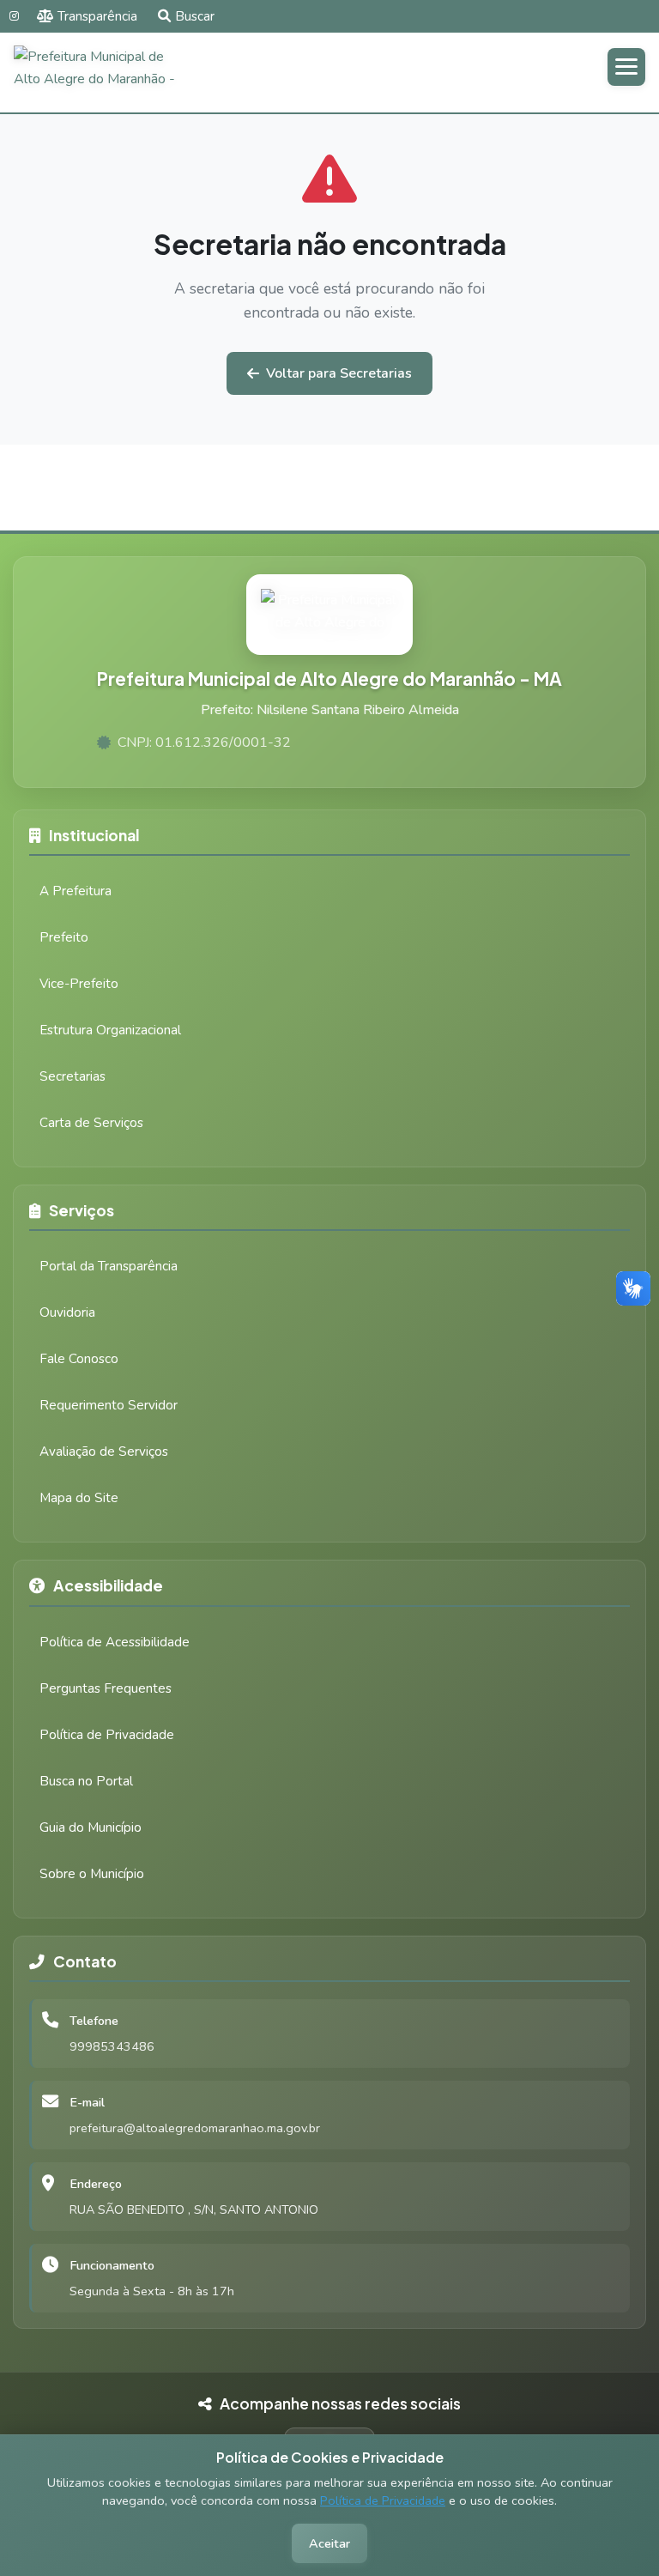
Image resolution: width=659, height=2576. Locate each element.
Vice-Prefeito (79, 984)
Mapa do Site (79, 1498)
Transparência (97, 16)
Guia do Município (91, 1827)
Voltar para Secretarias (339, 373)
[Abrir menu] (626, 67)
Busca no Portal (86, 1781)
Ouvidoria (67, 1312)
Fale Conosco (79, 1359)
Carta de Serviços (91, 1123)
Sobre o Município (92, 1874)
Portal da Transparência (109, 1266)
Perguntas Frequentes (106, 1688)
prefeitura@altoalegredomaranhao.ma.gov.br (195, 2128)
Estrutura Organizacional (110, 1030)
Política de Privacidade (383, 2500)
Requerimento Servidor (109, 1405)
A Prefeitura (76, 891)
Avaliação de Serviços (104, 1452)
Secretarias (73, 1076)
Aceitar (329, 2543)
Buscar (195, 16)
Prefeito (64, 937)
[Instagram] (14, 16)
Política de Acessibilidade (115, 1642)
